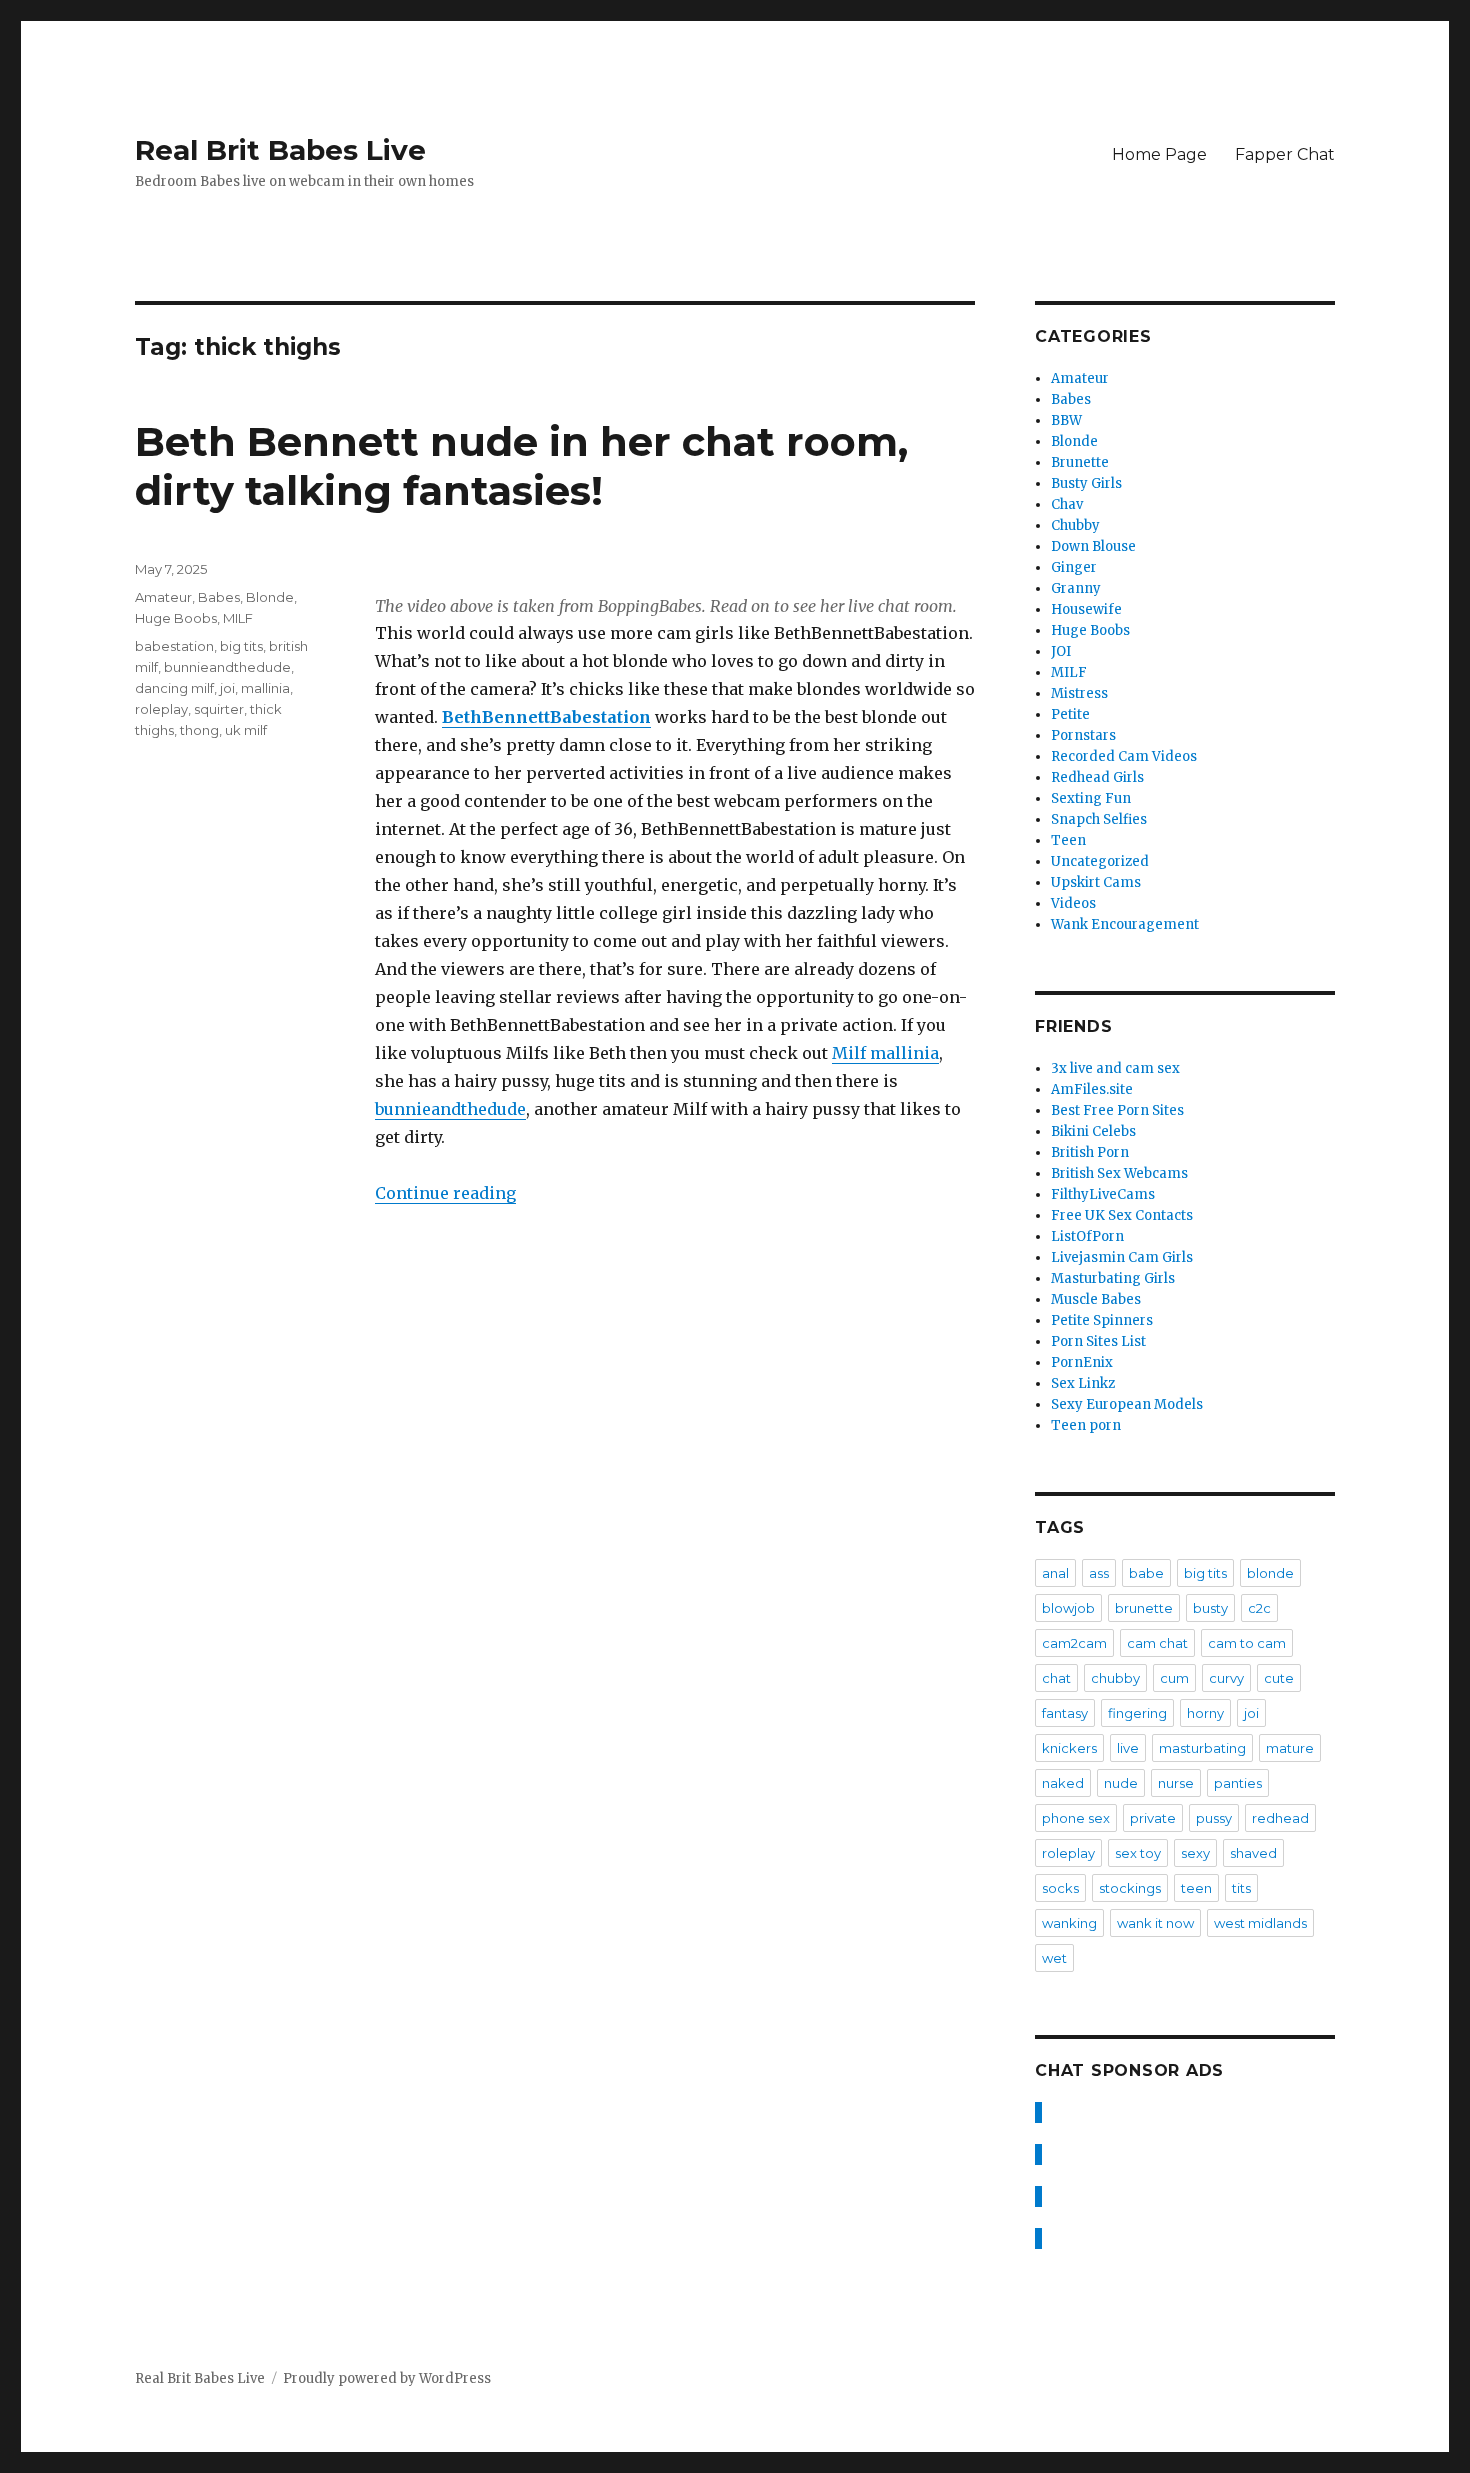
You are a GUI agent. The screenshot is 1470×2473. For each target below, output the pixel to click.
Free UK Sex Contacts (1122, 1215)
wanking (1069, 1923)
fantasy (1065, 1713)
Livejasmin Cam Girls (1122, 1257)
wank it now (1155, 1923)
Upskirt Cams (1096, 882)
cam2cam (1074, 1643)
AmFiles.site (1092, 1089)
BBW (1066, 420)
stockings (1130, 1888)
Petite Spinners (1102, 1320)
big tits (241, 646)
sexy (1195, 1853)
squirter (219, 709)
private (1153, 1818)
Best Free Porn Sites (1117, 1110)
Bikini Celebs (1093, 1131)
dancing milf (174, 688)
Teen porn (1086, 1425)
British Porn (1090, 1152)
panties (1238, 1783)
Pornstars (1083, 735)
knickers (1069, 1748)
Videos (1073, 903)
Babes (219, 597)
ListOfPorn (1087, 1236)
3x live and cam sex (1115, 1068)
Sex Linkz (1083, 1383)
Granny (1076, 588)
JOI (1061, 651)
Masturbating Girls (1113, 1278)
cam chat (1157, 1643)
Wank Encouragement (1125, 924)
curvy (1226, 1678)
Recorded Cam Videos (1124, 756)
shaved (1253, 1853)
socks (1060, 1888)
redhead (1280, 1818)
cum (1174, 1678)
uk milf (246, 730)
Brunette (1080, 462)
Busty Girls (1086, 483)
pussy (1214, 1818)
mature (1290, 1748)
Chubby (1075, 525)
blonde (1270, 1573)
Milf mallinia (885, 1053)
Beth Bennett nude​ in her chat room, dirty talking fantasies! (521, 466)
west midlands (1260, 1923)
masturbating (1202, 1748)
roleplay (161, 709)
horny (1205, 1713)
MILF (238, 618)
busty (1210, 1608)
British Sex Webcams (1119, 1173)
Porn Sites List (1098, 1341)
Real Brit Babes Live (280, 150)
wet (1054, 1958)
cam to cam (1247, 1643)
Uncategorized (1100, 861)
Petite (1070, 714)
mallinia (265, 688)
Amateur (163, 597)
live (1128, 1748)
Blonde (270, 597)
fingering (1137, 1713)
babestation (174, 646)
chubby (1115, 1678)
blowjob (1068, 1608)
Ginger (1074, 567)
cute (1279, 1678)
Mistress (1079, 693)
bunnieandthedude (450, 1109)
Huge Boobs (176, 618)
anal (1055, 1573)
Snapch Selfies (1099, 819)
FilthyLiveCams (1103, 1194)
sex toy (1138, 1853)
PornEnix (1082, 1362)
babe (1146, 1573)
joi (227, 688)
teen (1196, 1888)
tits (1241, 1888)
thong (199, 730)
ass (1099, 1573)
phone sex (1076, 1818)
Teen (1068, 840)
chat (1056, 1678)
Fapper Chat (1285, 154)
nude (1121, 1783)
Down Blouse (1093, 546)
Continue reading (445, 1193)
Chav (1067, 504)
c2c (1259, 1608)
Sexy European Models (1127, 1404)
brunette (1144, 1608)
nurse (1176, 1783)
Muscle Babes (1096, 1299)
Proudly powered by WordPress (387, 2378)
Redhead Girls (1097, 777)
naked (1063, 1783)
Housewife (1086, 609)
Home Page (1159, 154)
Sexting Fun (1091, 798)
